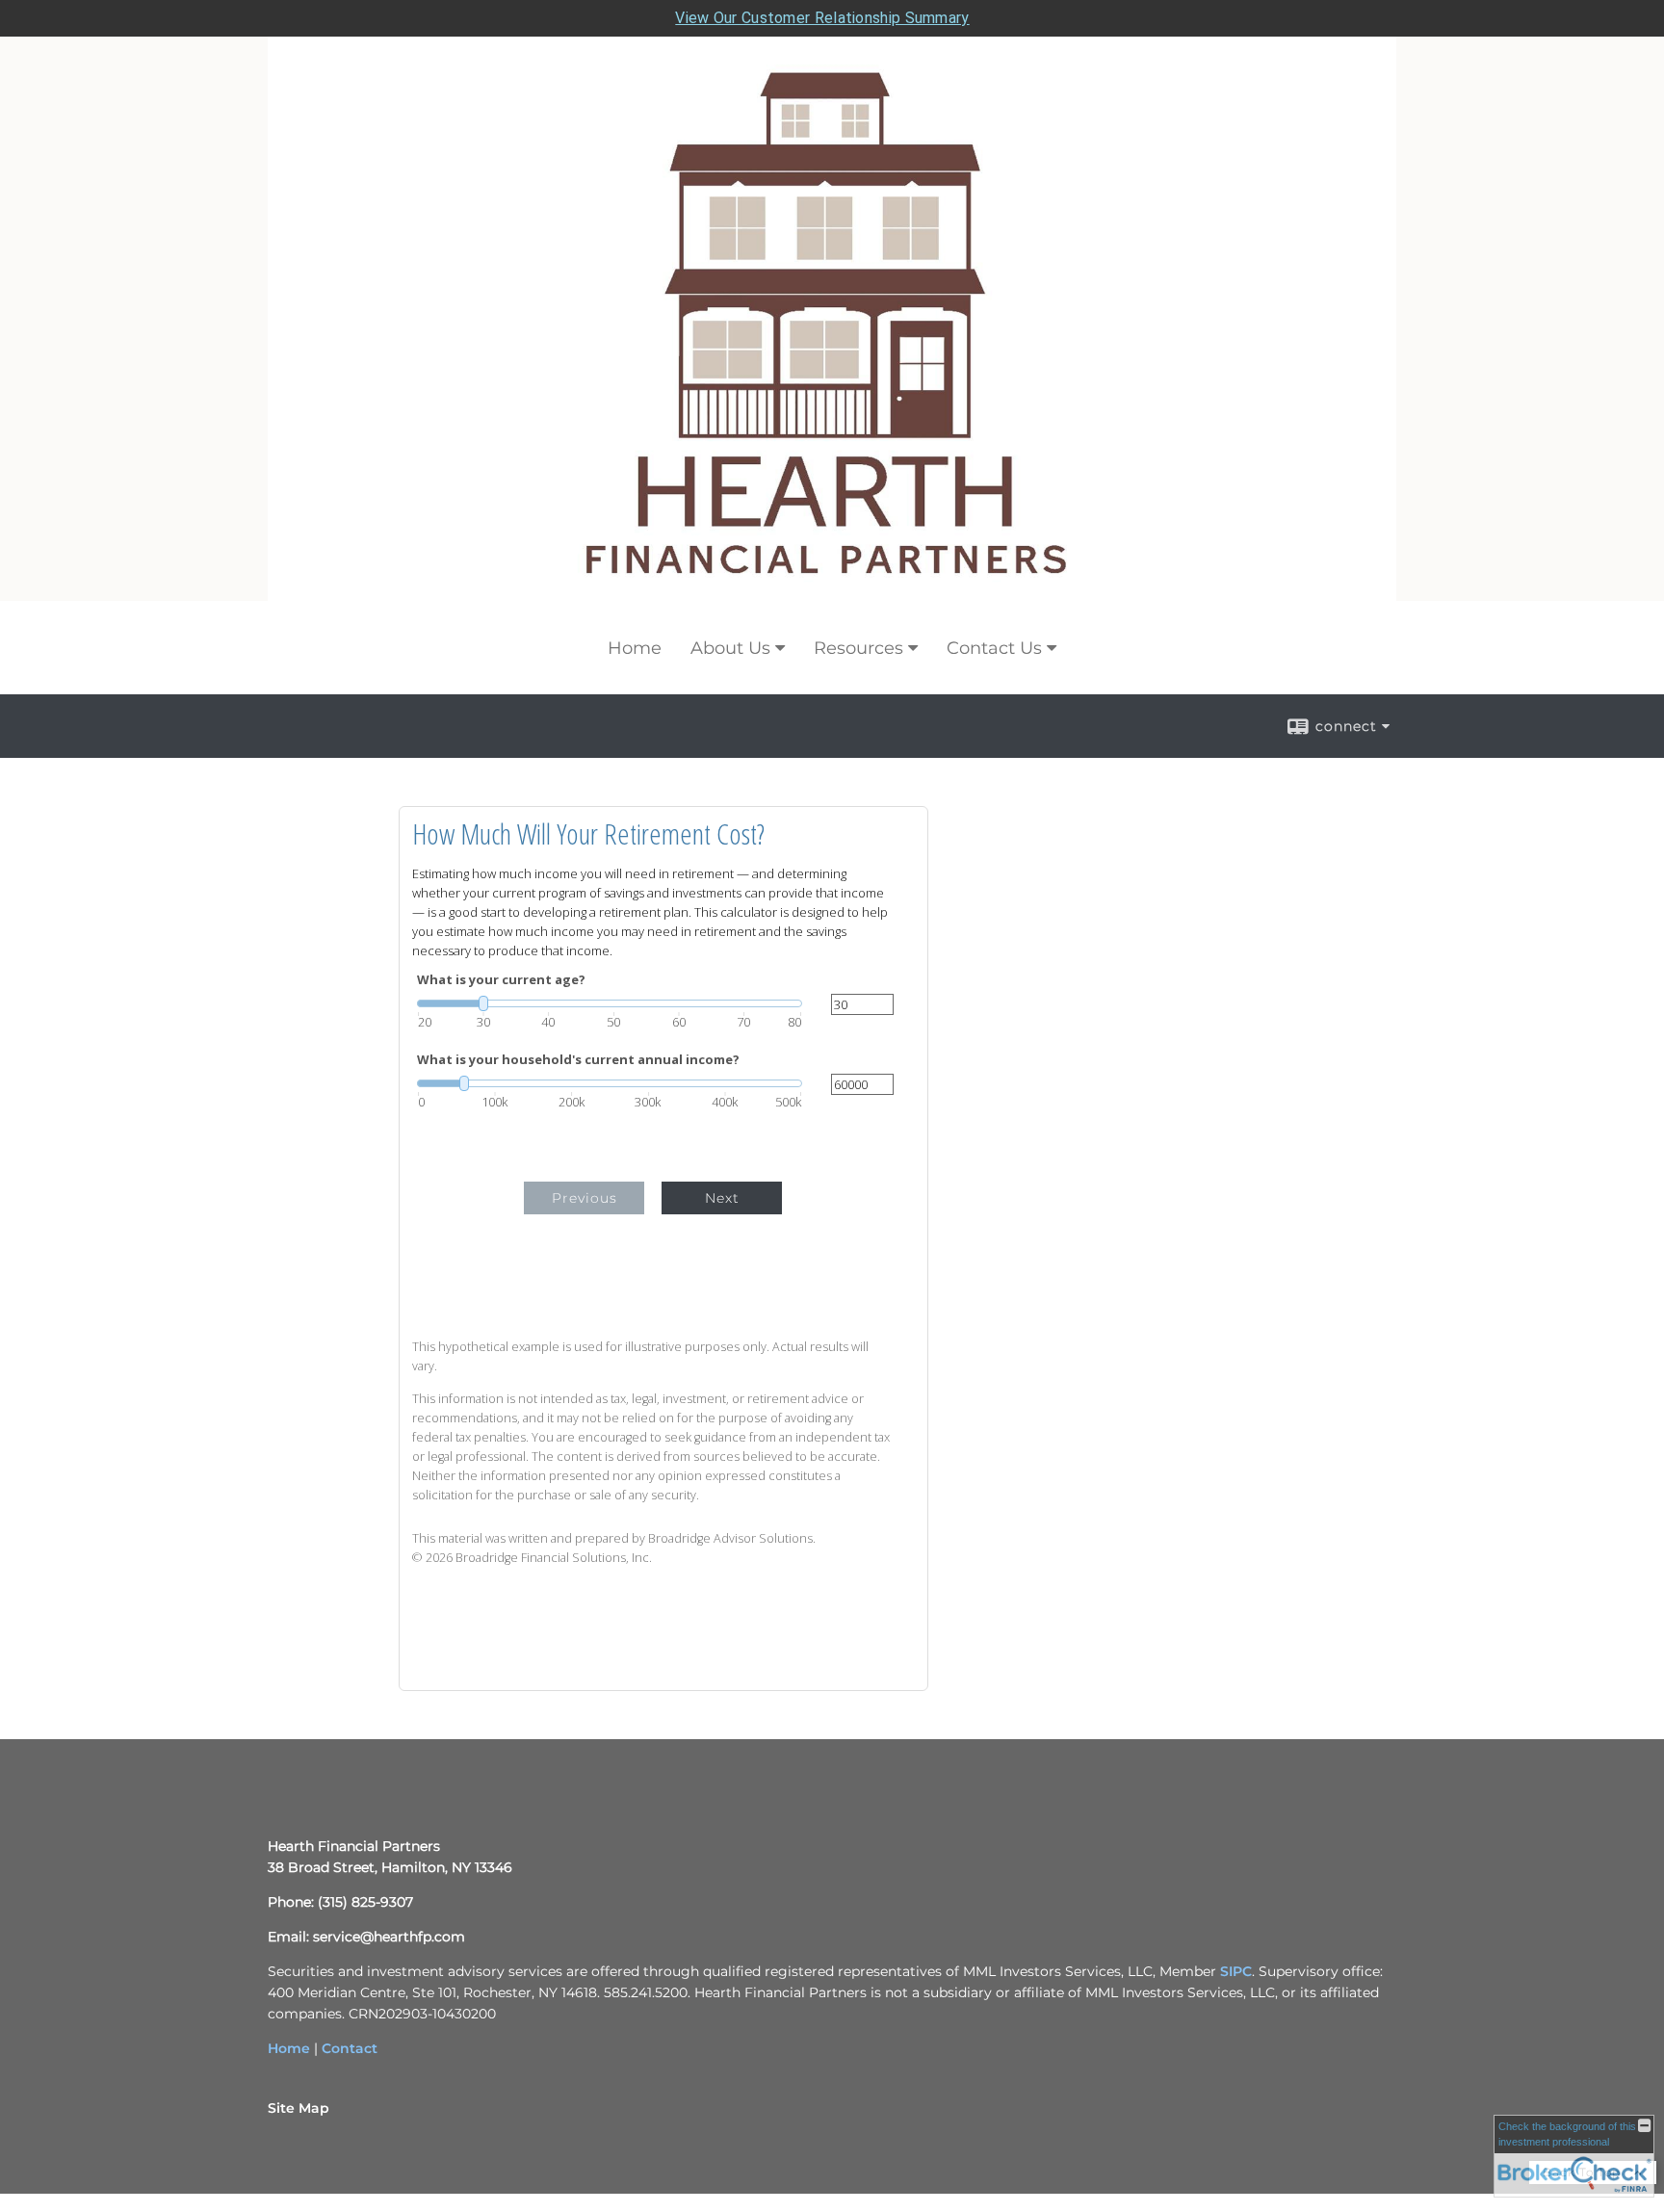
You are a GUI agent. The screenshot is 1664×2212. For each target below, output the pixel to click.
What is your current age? (501, 980)
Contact (350, 2048)
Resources (858, 648)
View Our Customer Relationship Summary (822, 18)
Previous (585, 1198)
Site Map (299, 2108)
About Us (730, 648)
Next (722, 1198)
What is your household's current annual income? (578, 1060)
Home (635, 648)
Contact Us (994, 648)
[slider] (610, 1003)
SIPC (1236, 1971)
